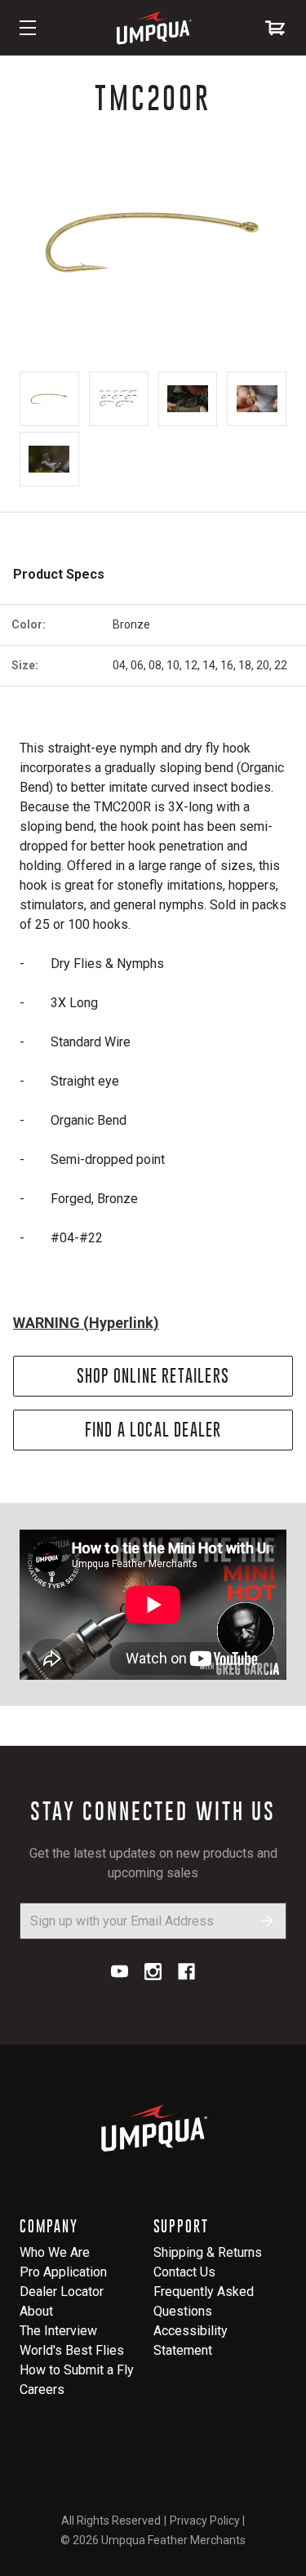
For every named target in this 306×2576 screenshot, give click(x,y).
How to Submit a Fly (77, 2370)
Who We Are (55, 2252)
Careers (42, 2389)
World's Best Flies (72, 2350)
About (36, 2311)
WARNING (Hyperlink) (86, 1323)
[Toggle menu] (28, 28)
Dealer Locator (62, 2292)
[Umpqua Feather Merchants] (153, 28)
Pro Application (63, 2272)
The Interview (58, 2331)
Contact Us (184, 2272)
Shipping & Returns (208, 2252)
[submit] (267, 1921)
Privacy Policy (205, 2520)
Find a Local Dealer (153, 1430)
